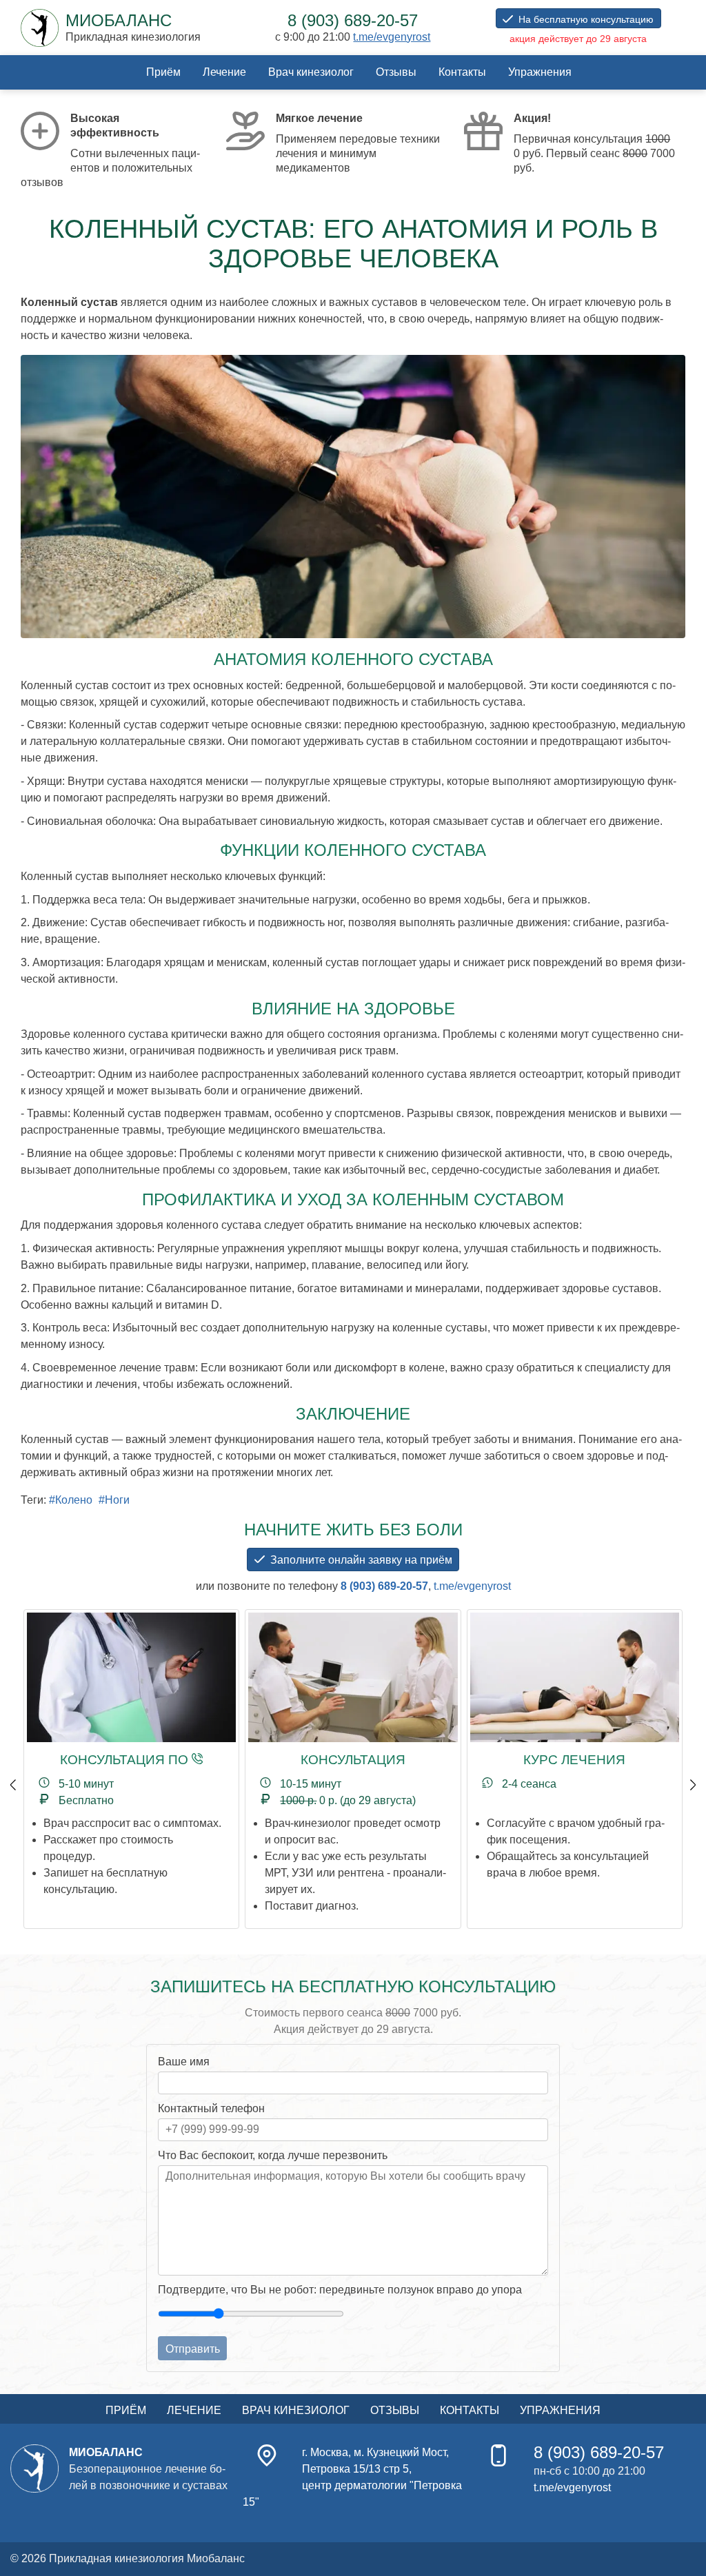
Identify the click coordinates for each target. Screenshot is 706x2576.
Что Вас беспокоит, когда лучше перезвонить (273, 2155)
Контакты (462, 72)
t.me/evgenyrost (392, 37)
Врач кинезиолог (311, 72)
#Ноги (114, 1500)
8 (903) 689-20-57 (384, 1586)
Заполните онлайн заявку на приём (361, 1560)
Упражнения (540, 72)
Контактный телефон (211, 2108)
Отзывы (396, 72)
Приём (163, 72)
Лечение (224, 72)
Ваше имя (184, 2062)
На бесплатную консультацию (586, 19)
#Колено (71, 1500)
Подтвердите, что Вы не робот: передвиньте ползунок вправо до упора (340, 2290)
